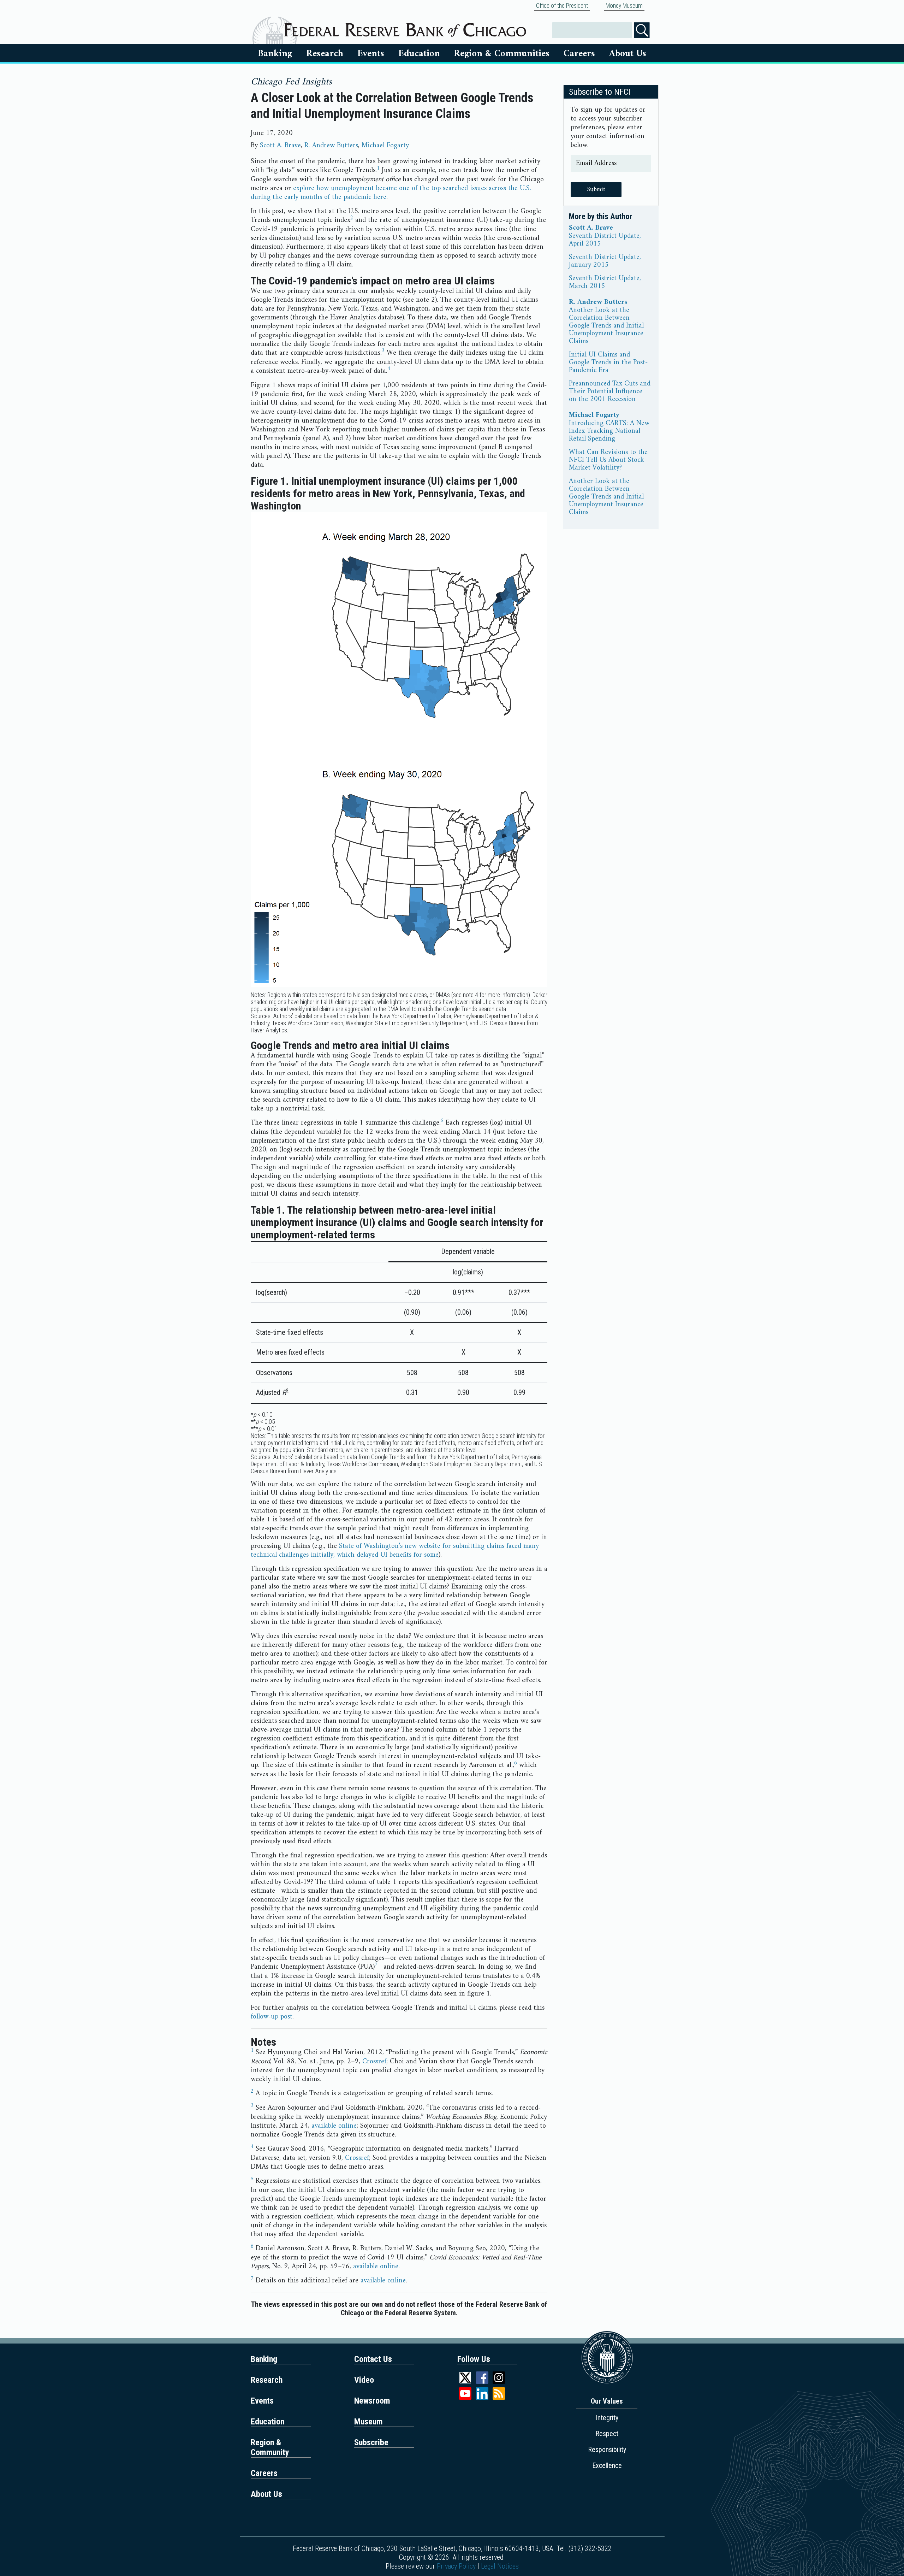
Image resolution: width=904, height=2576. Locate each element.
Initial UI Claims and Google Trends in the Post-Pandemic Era (608, 363)
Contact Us (373, 2359)
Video (364, 2380)
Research (325, 54)
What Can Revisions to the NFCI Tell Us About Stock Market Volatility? (608, 460)
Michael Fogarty (385, 146)
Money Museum (624, 6)
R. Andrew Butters (331, 146)
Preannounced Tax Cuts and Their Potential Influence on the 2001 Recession (610, 392)
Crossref (374, 2062)
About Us (628, 54)
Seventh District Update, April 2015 (605, 240)
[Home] (405, 27)
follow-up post (272, 2017)
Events (371, 54)
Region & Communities (502, 54)
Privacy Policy (456, 2566)
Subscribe (371, 2442)
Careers (579, 54)
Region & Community (270, 2447)
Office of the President (562, 6)
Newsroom (372, 2401)
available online (334, 2126)
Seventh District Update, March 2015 (605, 283)
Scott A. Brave (280, 146)
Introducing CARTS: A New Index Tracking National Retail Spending (609, 431)
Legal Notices (500, 2566)
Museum (368, 2422)
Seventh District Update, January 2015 (605, 261)
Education (419, 54)
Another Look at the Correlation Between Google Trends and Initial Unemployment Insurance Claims (606, 326)
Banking (275, 54)
